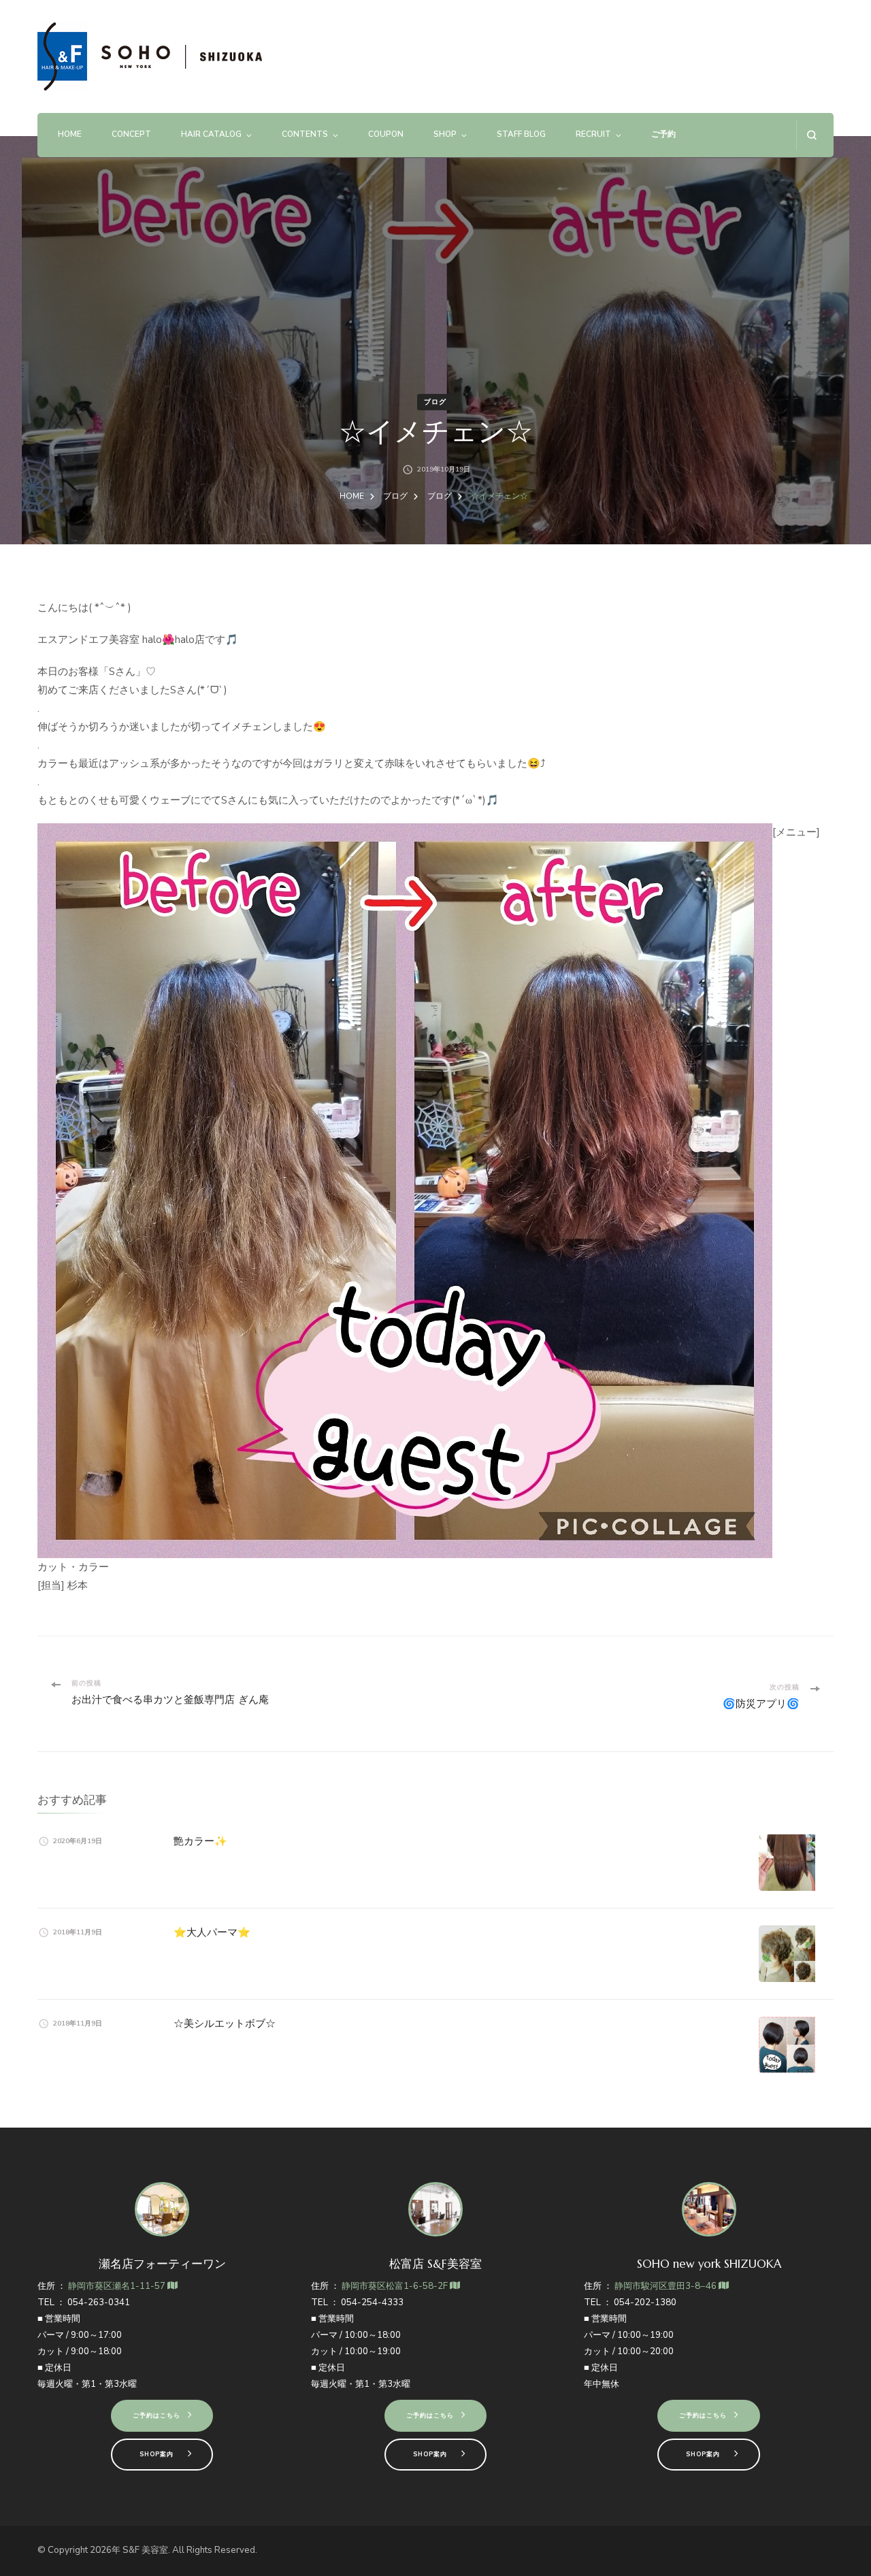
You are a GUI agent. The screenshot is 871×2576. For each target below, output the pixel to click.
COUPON (386, 134)
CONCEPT (131, 134)
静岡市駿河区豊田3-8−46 (667, 2286)
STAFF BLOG (521, 134)
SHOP (445, 134)
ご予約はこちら (157, 2415)
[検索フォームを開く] (811, 135)
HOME (70, 134)
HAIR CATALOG (211, 134)
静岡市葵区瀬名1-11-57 (118, 2286)
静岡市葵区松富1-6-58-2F (396, 2286)
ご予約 (663, 134)
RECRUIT (593, 134)
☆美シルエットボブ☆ (225, 2023)
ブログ (435, 402)
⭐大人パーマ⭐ (212, 1932)
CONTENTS (305, 134)
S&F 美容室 (145, 2550)
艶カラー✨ (200, 1841)
